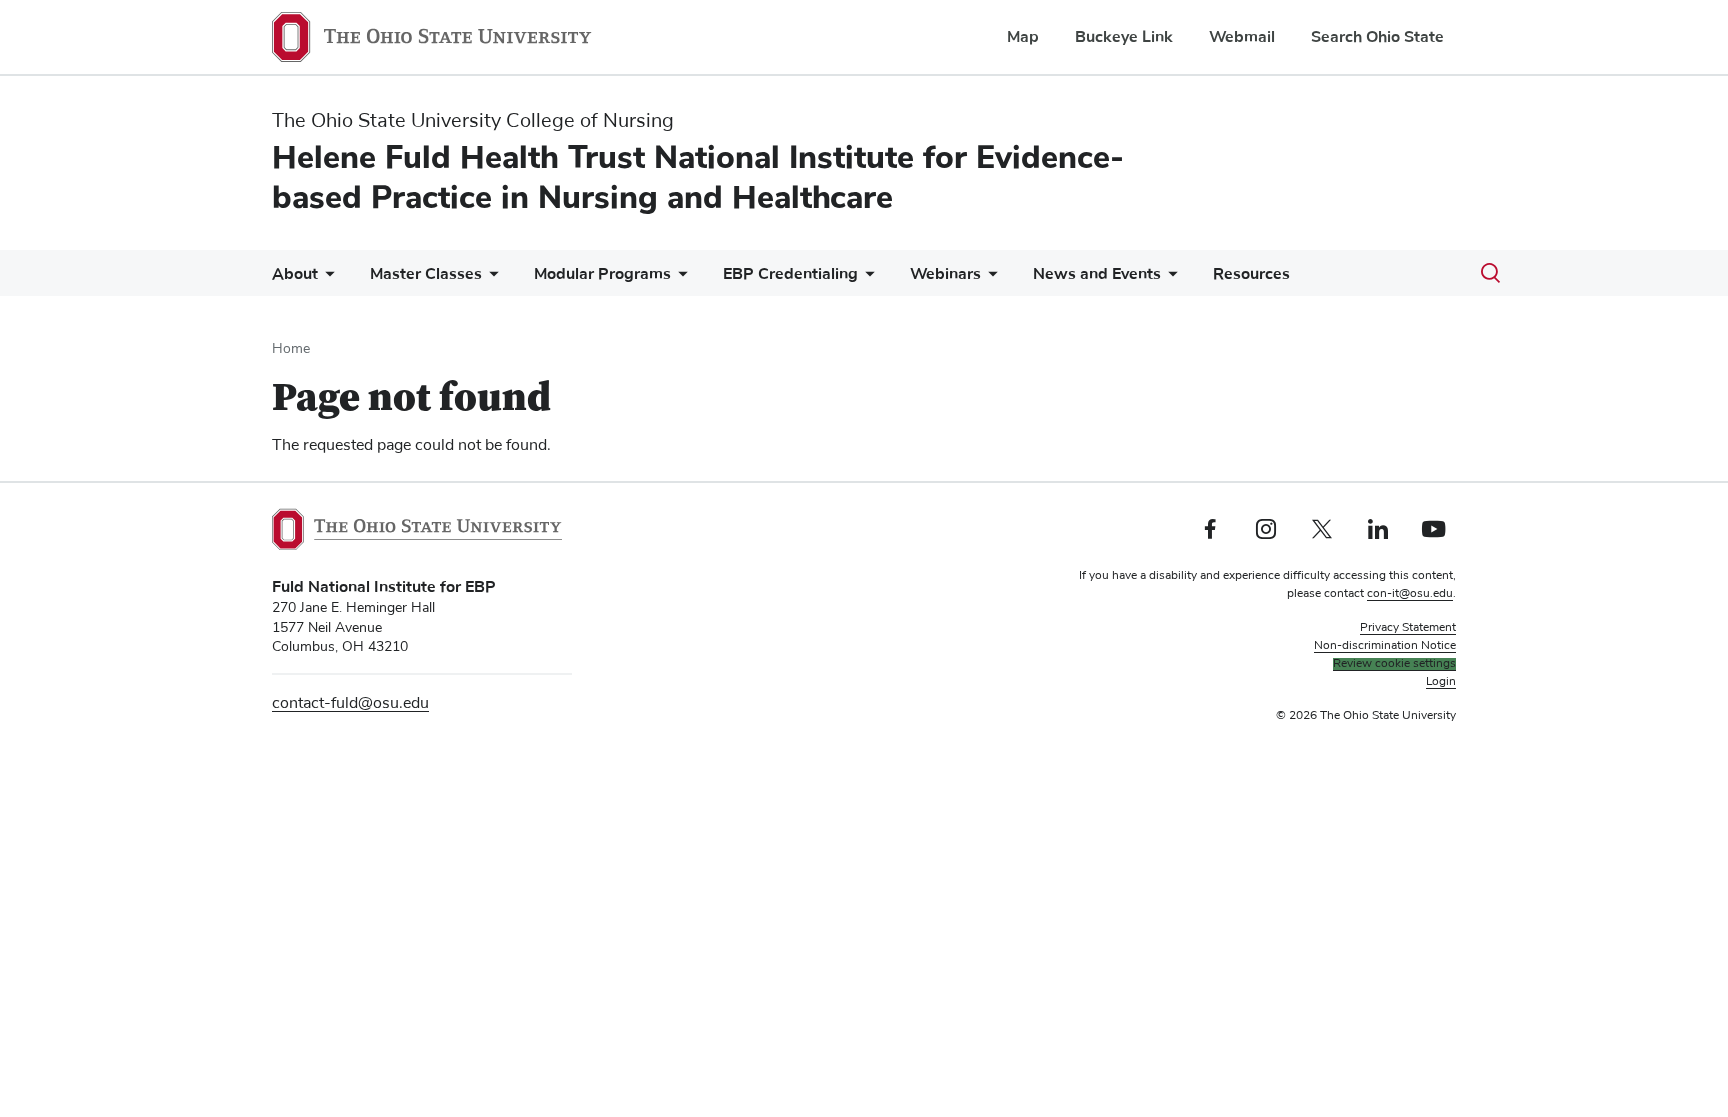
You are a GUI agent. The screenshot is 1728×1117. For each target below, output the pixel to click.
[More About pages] (326, 278)
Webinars (945, 274)
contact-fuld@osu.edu (350, 703)
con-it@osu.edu (1410, 594)
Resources (1251, 274)
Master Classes (426, 274)
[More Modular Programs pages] (679, 278)
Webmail (1242, 37)
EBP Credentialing (790, 274)
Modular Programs (602, 274)
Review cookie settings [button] (1394, 664)
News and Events (1097, 274)
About (295, 274)
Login (1441, 682)
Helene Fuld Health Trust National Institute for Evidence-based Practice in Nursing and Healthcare (698, 177)
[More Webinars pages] (989, 278)
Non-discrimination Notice (1385, 646)
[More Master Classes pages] (490, 278)
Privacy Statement (1408, 628)
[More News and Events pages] (1169, 278)
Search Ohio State (1377, 37)
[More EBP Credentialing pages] (866, 278)
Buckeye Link (1124, 37)
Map (1023, 37)
